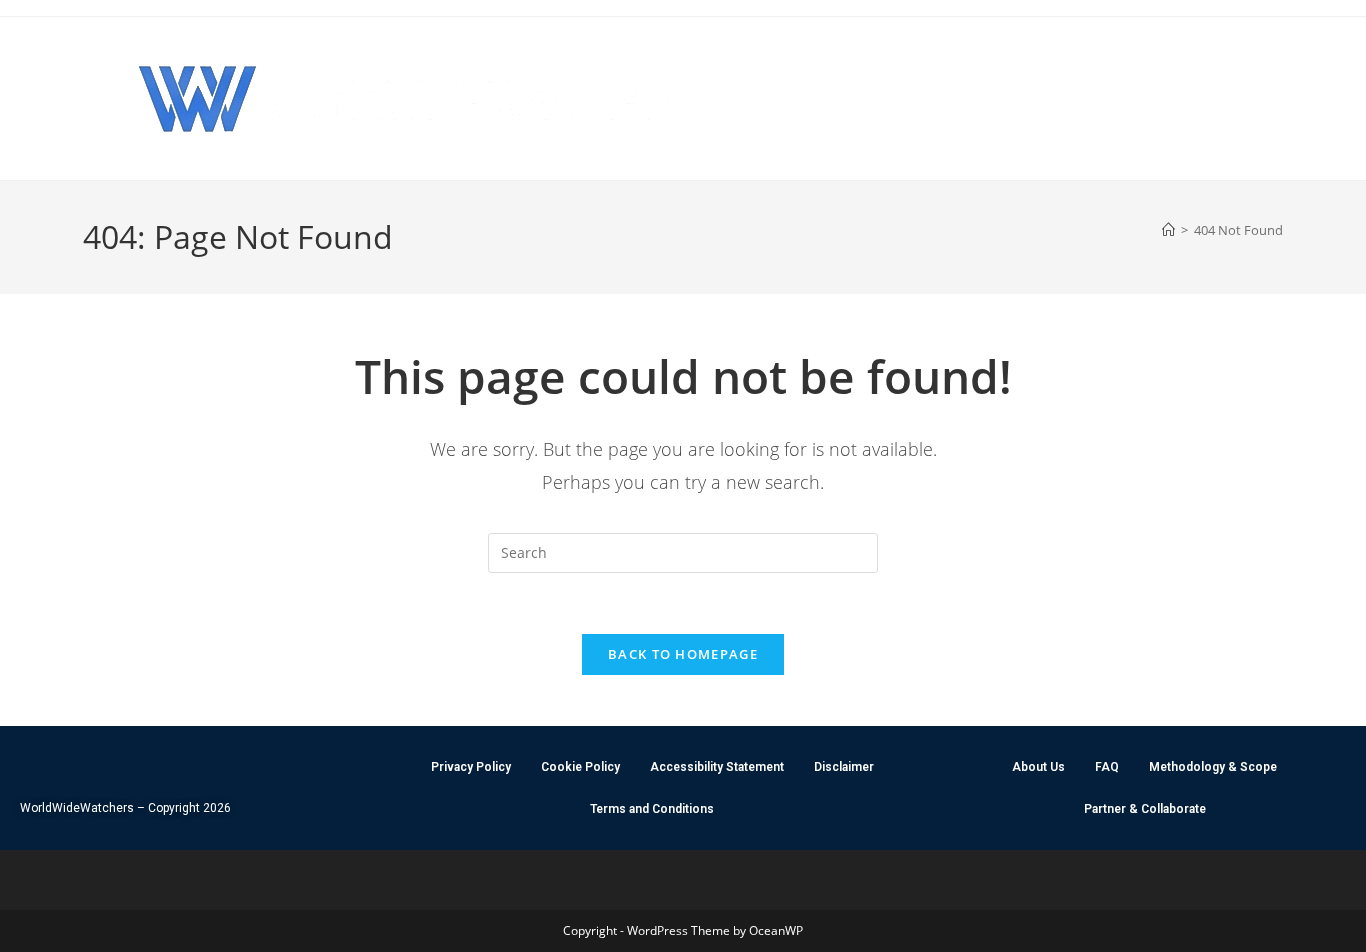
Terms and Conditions (652, 809)
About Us (1038, 767)
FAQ (1107, 767)
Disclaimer (844, 767)
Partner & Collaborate (1145, 809)
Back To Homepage (683, 654)
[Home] (1168, 230)
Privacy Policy (471, 767)
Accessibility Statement (717, 767)
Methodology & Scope (1213, 767)
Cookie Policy (580, 767)
